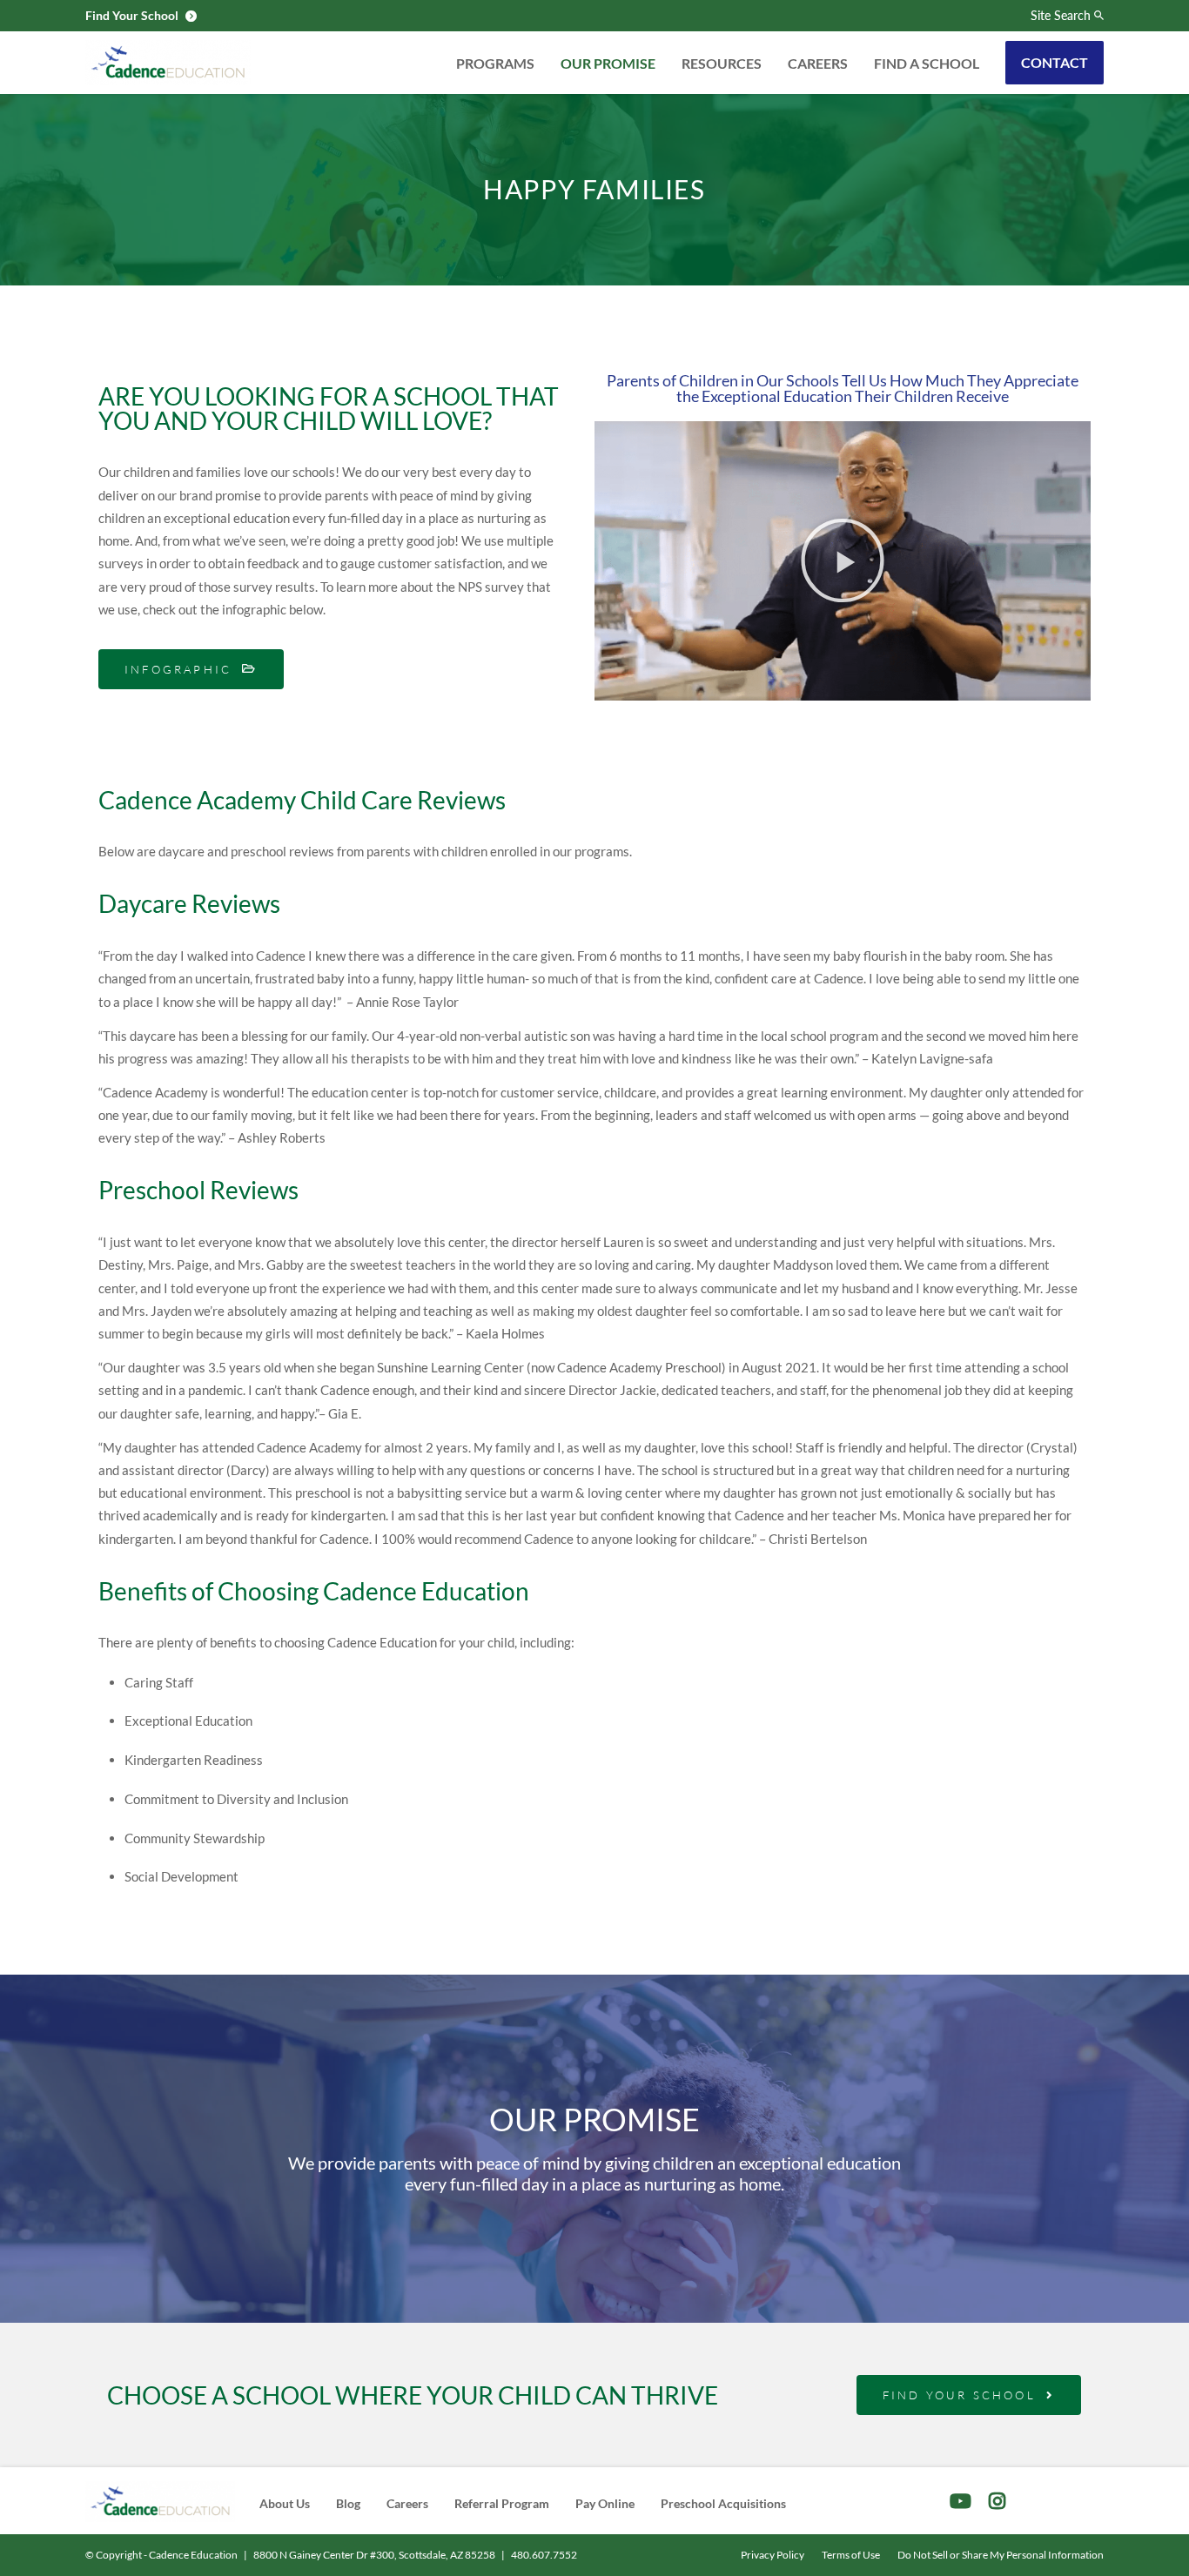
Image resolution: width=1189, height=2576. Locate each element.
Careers (818, 63)
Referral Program (502, 2503)
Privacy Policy (773, 2555)
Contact (1055, 62)
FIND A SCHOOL (927, 63)
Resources (722, 63)
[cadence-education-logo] (168, 63)
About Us (285, 2503)
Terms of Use (851, 2555)
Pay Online (605, 2503)
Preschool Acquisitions (723, 2503)
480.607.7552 (544, 2555)
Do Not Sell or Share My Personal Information (1001, 2555)
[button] (843, 560)
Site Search (1061, 16)
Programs (495, 63)
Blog (348, 2503)
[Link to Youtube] (961, 2501)
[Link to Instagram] (997, 2501)
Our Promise (608, 63)
